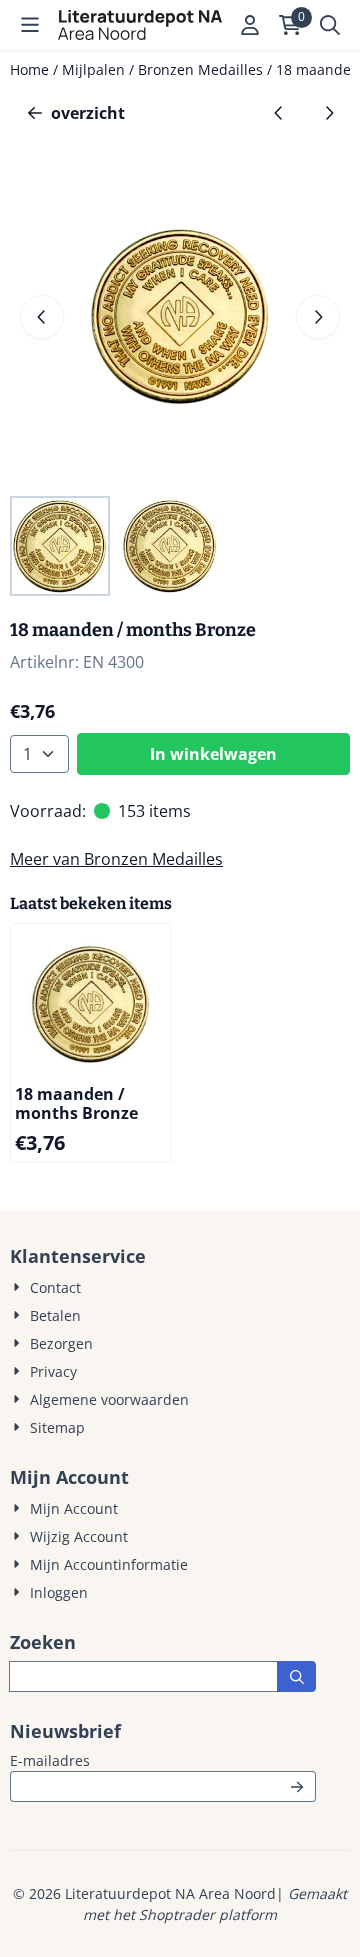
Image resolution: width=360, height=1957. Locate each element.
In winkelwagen (213, 754)
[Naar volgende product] (329, 113)
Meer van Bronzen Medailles (116, 859)
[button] (30, 25)
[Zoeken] (296, 1676)
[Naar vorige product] (279, 113)
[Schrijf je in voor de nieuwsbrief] (297, 1786)
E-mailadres (163, 1760)
